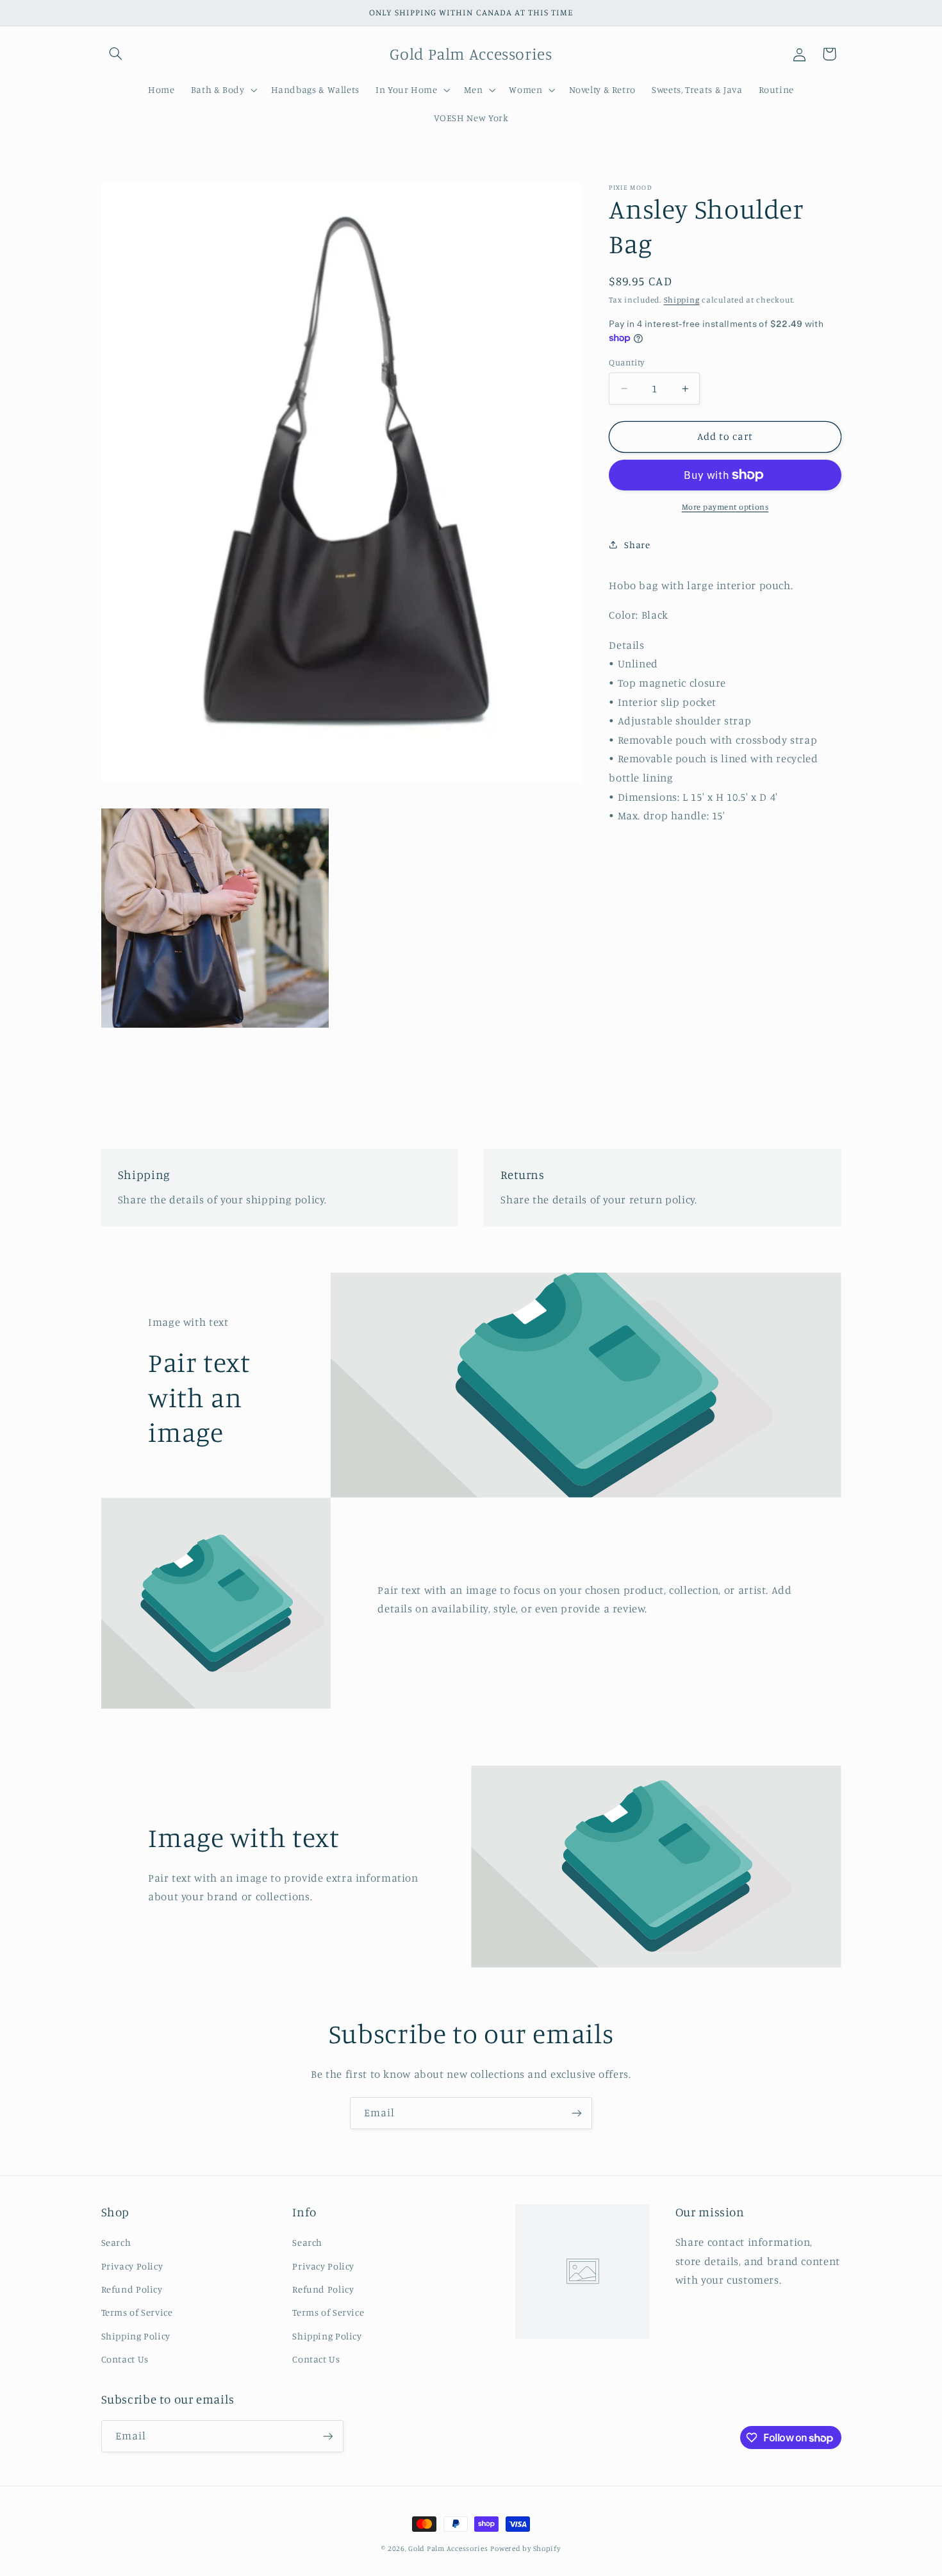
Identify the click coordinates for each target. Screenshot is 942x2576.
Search (116, 2242)
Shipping (682, 300)
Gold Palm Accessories (448, 2548)
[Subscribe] (577, 2113)
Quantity (626, 362)
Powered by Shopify (525, 2548)
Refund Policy (132, 2289)
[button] (116, 54)
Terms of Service (137, 2312)
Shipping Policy (136, 2336)
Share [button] (637, 545)
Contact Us (125, 2359)
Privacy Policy (132, 2265)
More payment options (725, 507)
